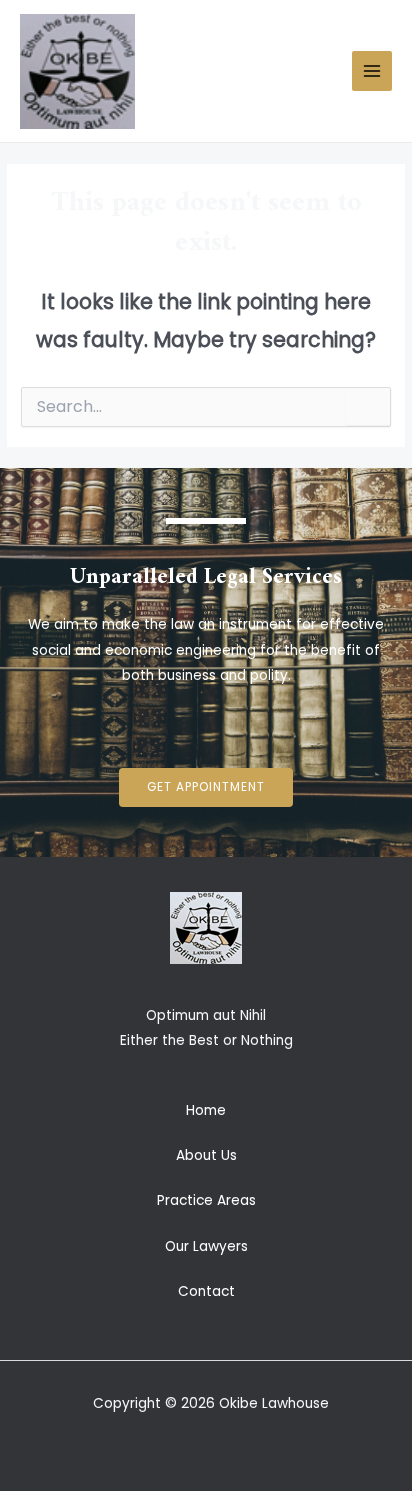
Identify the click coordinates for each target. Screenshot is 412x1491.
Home (206, 1110)
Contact (206, 1291)
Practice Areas (206, 1200)
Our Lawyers (206, 1246)
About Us (206, 1155)
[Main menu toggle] (372, 71)
